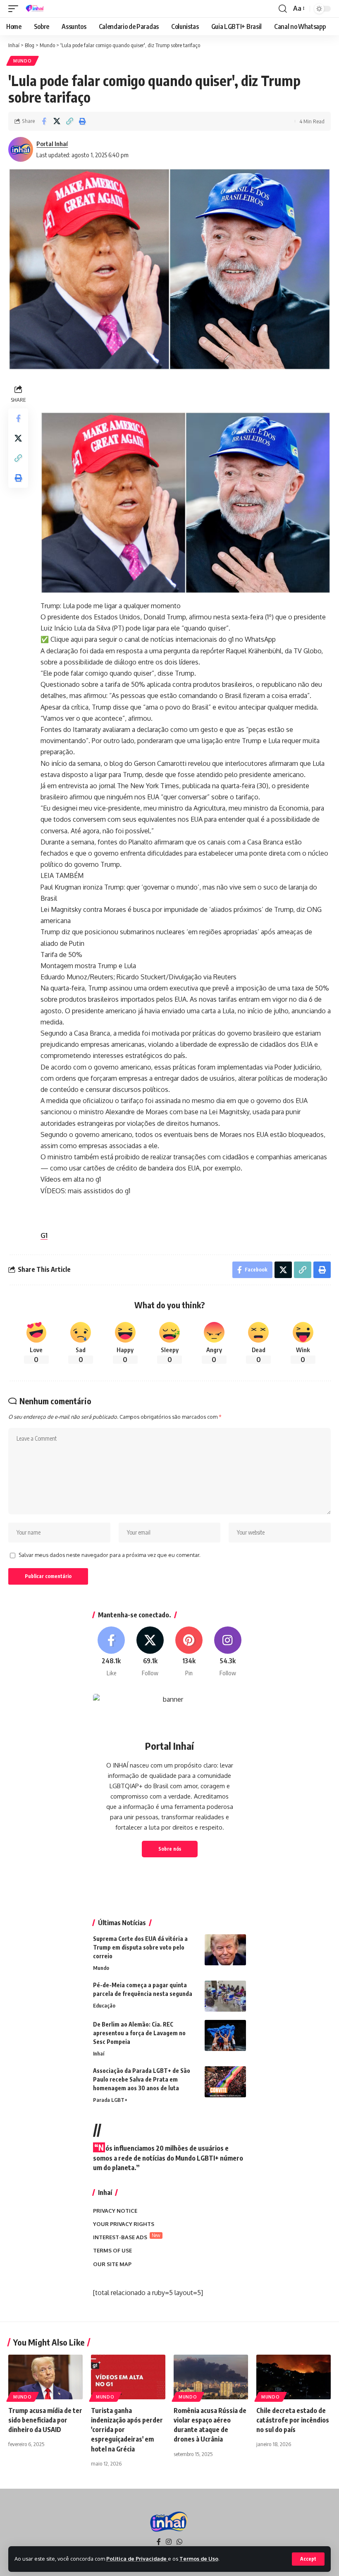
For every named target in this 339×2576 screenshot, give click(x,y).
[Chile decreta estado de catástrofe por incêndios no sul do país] (294, 2377)
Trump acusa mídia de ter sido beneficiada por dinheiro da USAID (45, 2420)
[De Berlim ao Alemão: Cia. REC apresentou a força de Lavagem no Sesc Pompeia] (225, 2035)
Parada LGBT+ (110, 2100)
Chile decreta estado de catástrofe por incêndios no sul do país (293, 2420)
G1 (44, 1235)
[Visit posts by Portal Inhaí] (21, 149)
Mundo (23, 61)
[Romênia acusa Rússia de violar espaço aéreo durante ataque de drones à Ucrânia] (211, 2377)
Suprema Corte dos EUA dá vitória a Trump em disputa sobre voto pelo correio (140, 1947)
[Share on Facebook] (44, 121)
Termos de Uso (199, 2559)
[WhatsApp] (179, 2542)
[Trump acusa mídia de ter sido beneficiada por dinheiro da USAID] (45, 2377)
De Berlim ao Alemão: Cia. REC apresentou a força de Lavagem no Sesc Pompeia (139, 2033)
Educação (104, 2005)
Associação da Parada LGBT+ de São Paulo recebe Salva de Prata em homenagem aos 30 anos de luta (142, 2079)
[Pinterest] (189, 1652)
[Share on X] (57, 121)
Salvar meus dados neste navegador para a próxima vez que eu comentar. (110, 1555)
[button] (308, 2559)
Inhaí (99, 2053)
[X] (150, 1652)
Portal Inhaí (52, 144)
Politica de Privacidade (137, 2559)
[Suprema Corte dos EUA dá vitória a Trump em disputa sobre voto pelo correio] (225, 1950)
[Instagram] (228, 1652)
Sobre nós (170, 1849)
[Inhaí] (35, 9)
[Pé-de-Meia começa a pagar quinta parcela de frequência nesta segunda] (225, 1996)
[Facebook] (111, 1652)
